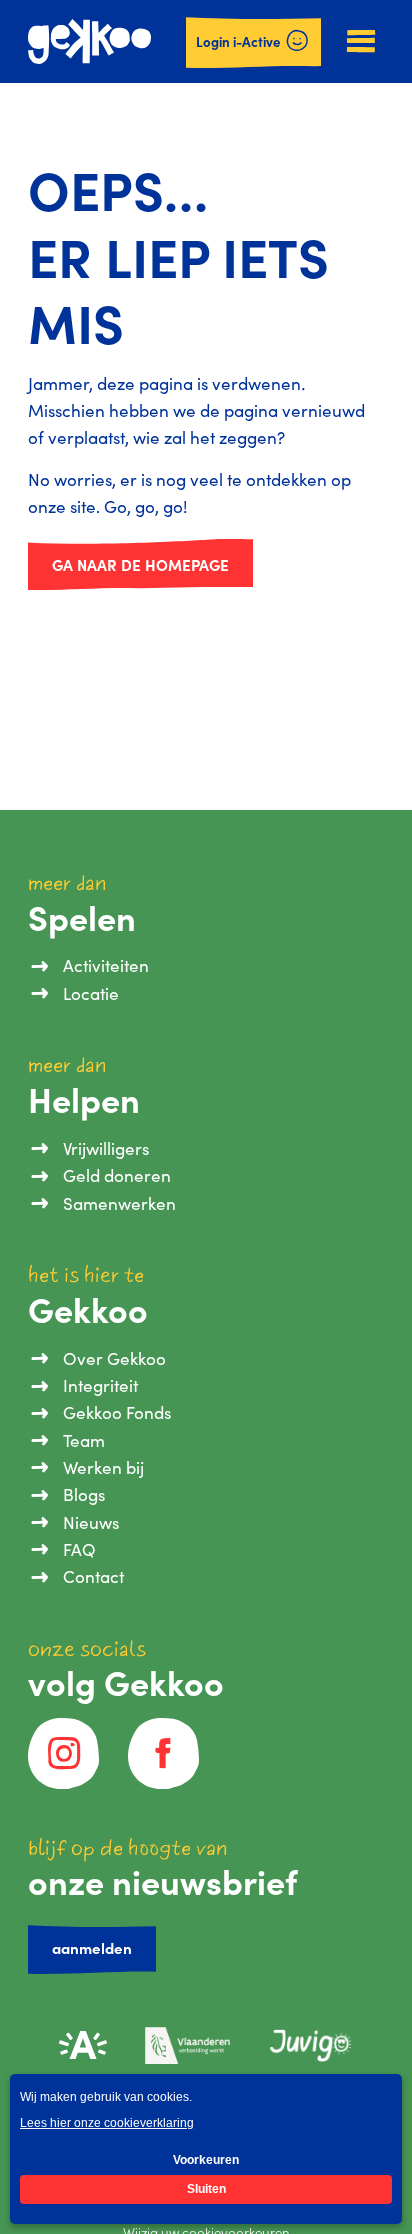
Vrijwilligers (105, 1148)
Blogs (83, 1494)
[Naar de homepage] (89, 41)
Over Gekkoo (114, 1358)
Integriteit (100, 1385)
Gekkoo (88, 1309)
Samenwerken (119, 1203)
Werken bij (103, 1467)
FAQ (79, 1549)
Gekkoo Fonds (116, 1412)
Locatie (90, 993)
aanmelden (92, 1947)
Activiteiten (105, 965)
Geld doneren (116, 1175)
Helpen (84, 1099)
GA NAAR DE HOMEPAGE (140, 564)
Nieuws (90, 1522)
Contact (93, 1576)
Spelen (82, 917)
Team (83, 1440)
